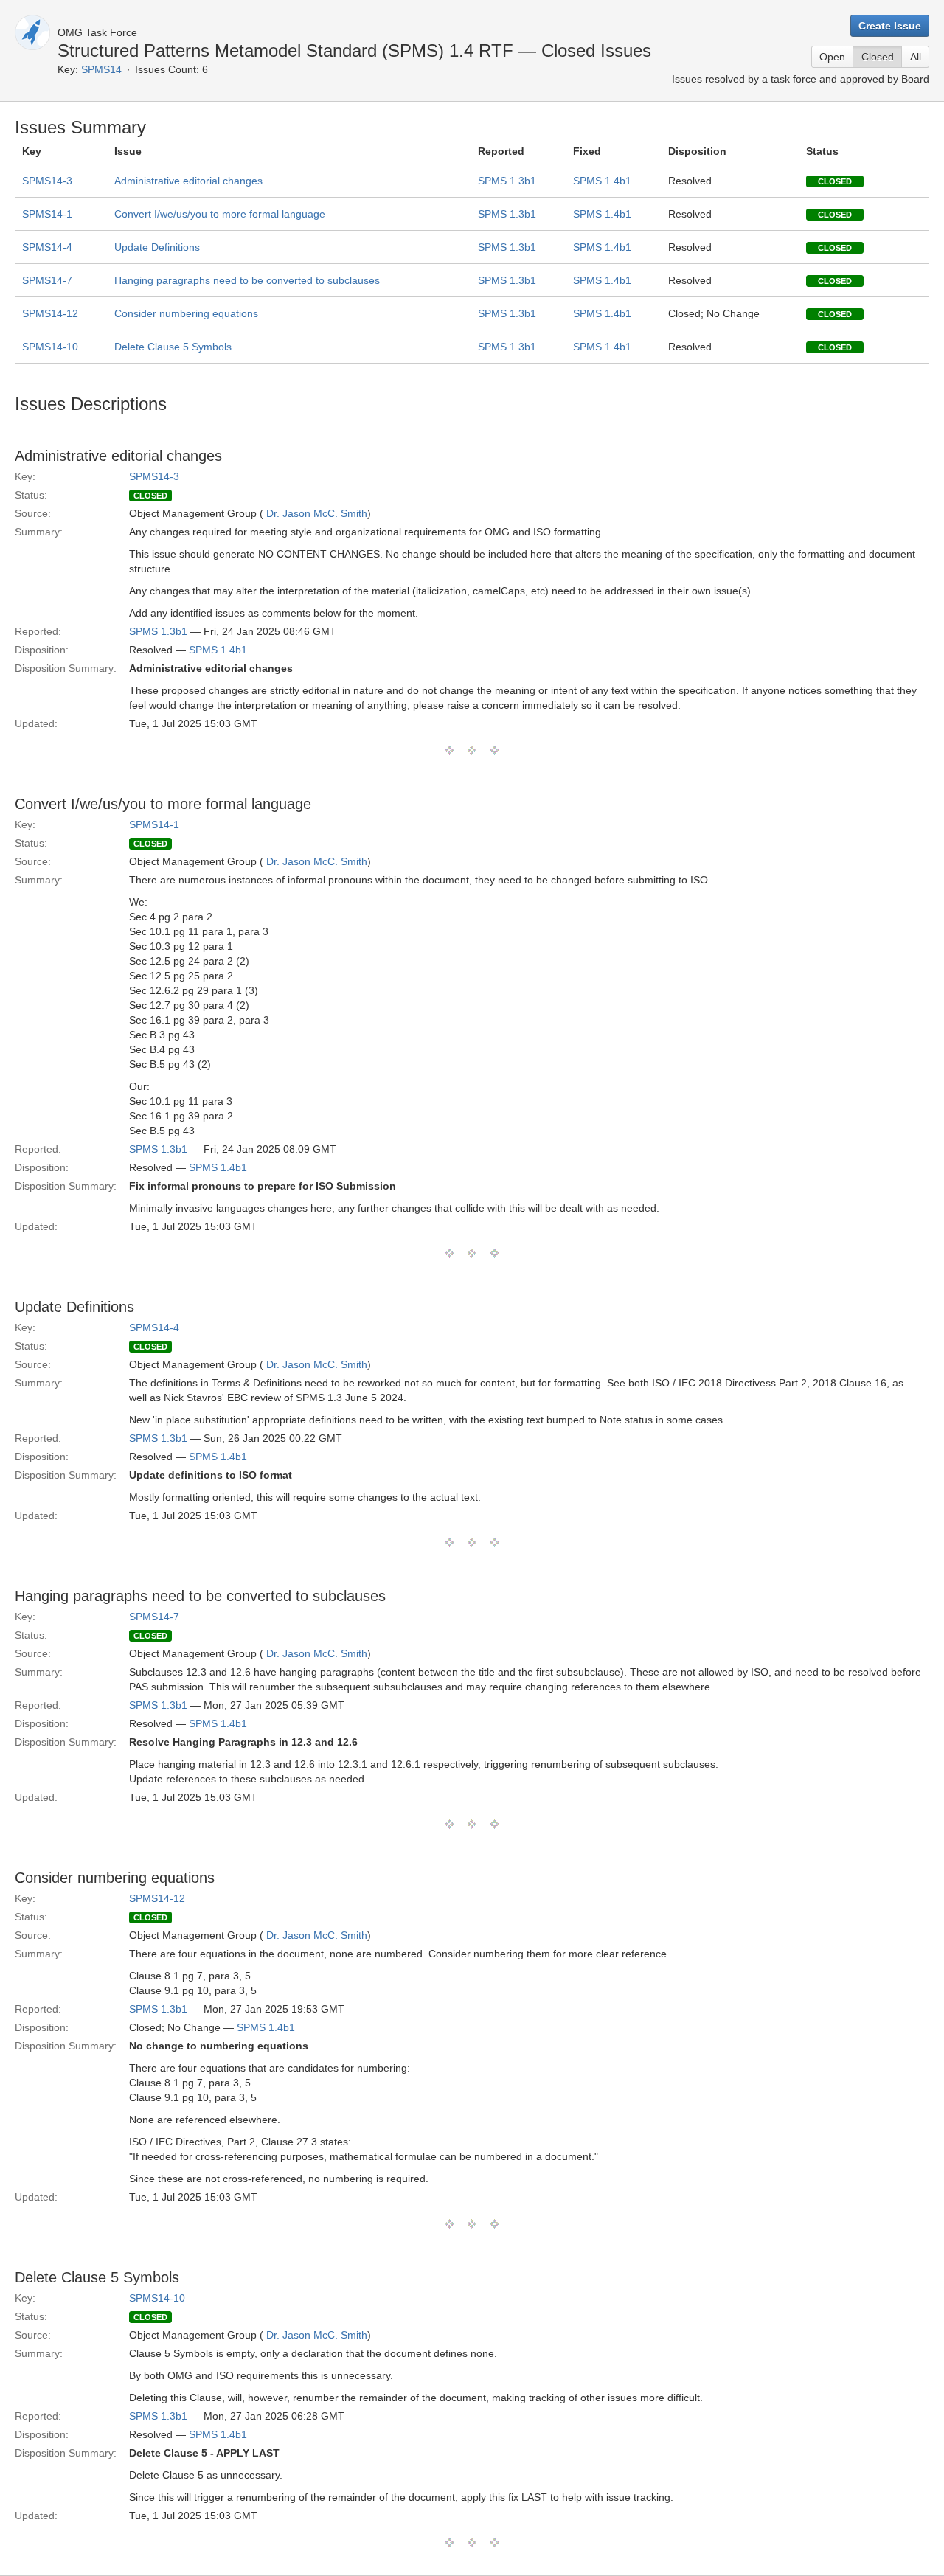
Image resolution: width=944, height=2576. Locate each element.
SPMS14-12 (50, 313)
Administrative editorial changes (188, 181)
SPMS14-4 (47, 247)
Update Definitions (157, 247)
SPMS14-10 (50, 347)
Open (832, 57)
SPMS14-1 (47, 214)
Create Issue (890, 26)
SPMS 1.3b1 (507, 181)
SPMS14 (101, 69)
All (916, 57)
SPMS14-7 (47, 280)
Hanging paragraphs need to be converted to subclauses (247, 280)
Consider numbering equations (186, 313)
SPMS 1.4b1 (602, 181)
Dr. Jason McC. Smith (317, 513)
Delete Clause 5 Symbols (173, 347)
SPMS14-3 (47, 181)
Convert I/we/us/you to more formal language (220, 214)
